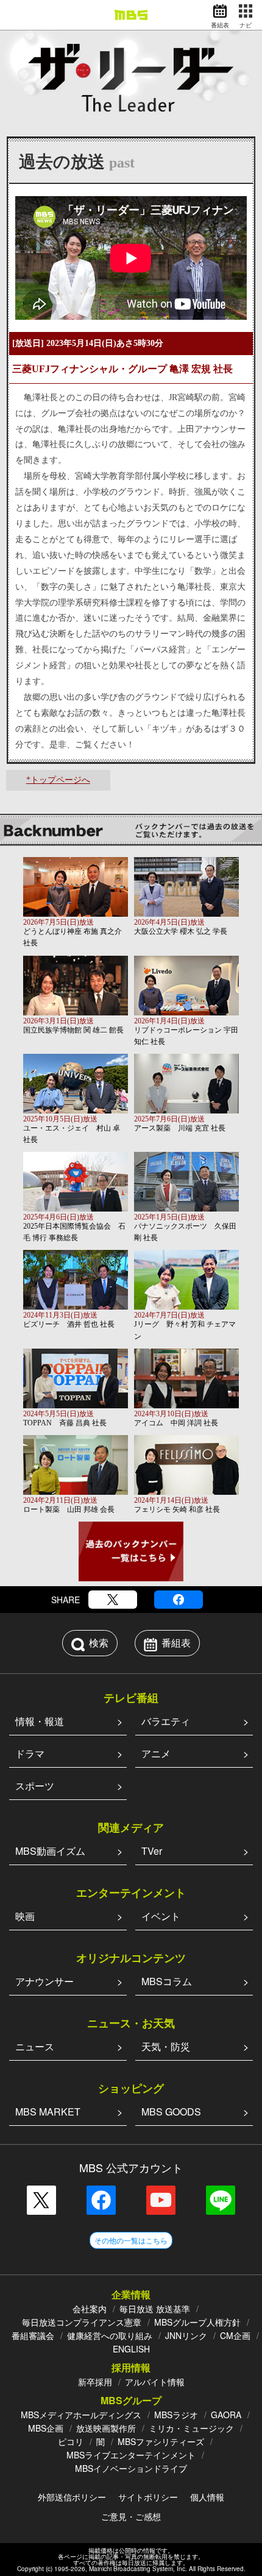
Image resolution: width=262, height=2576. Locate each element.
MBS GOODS (171, 2112)
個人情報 (207, 2497)
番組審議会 (33, 2335)
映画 (25, 1916)
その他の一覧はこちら (131, 2240)
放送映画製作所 (106, 2428)
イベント (161, 1916)
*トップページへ (58, 780)
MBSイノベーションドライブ (131, 2468)
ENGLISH (131, 2349)
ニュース (35, 2046)
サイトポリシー (148, 2497)
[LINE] (221, 2200)
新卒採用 (95, 2382)
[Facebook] (179, 1600)
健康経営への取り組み (110, 2335)
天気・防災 (166, 2046)
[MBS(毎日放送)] (131, 15)
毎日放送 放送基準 (155, 2309)
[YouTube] (161, 2200)
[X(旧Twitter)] (113, 1600)
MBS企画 (46, 2428)
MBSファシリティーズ (161, 2441)
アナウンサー (44, 1981)
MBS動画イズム (50, 1851)
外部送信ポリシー (72, 2497)
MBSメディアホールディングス (81, 2415)
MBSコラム (167, 1981)
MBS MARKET (48, 2112)
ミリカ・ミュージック (191, 2428)
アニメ (156, 1753)
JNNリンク (186, 2335)
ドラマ (30, 1753)
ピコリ (71, 2441)
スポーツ (35, 1786)
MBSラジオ (176, 2415)
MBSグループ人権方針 (197, 2322)
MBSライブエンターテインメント (131, 2455)
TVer (152, 1851)
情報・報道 (40, 1721)
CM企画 (235, 2335)
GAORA (226, 2415)
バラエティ (166, 1721)
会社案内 (90, 2309)
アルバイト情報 (155, 2382)
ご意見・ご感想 (131, 2516)
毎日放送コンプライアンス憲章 (82, 2322)
